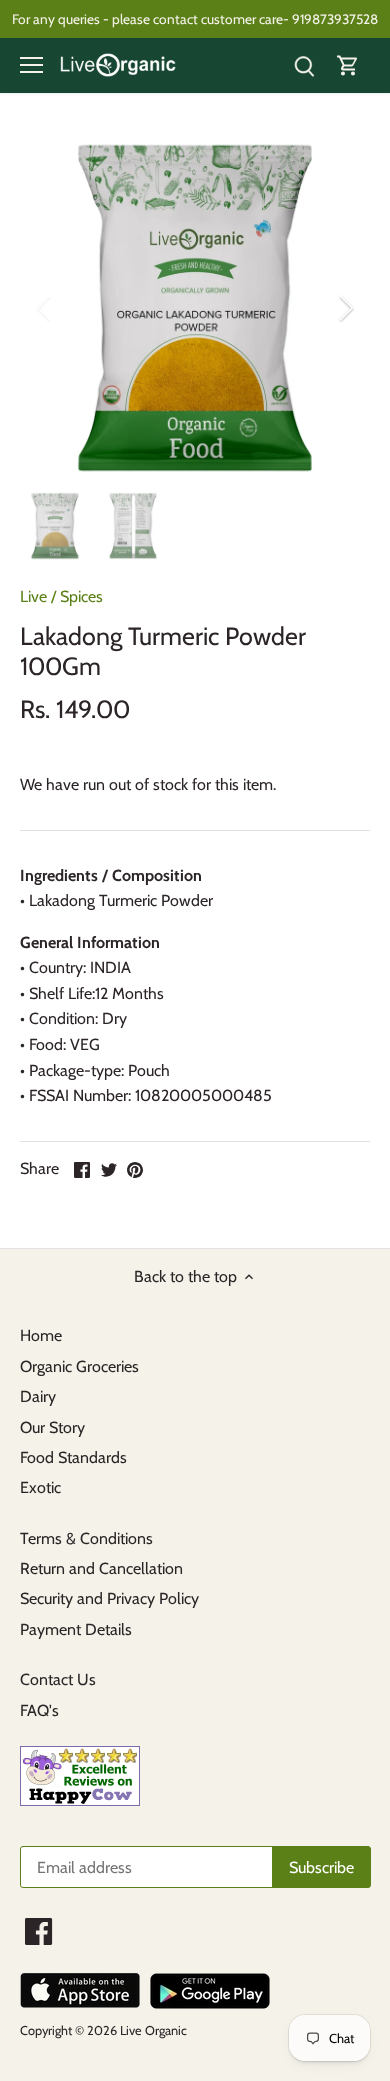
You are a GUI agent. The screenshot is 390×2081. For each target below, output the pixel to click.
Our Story (52, 1427)
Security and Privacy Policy (109, 1598)
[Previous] (45, 308)
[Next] (345, 308)
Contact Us (58, 1679)
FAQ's (39, 1710)
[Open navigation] (31, 65)
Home (41, 1335)
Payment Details (76, 1629)
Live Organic (153, 2030)
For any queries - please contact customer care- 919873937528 (195, 19)
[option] (195, 308)
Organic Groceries (79, 1366)
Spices (81, 596)
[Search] (304, 65)
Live (33, 596)
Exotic (40, 1487)
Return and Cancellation (101, 1568)
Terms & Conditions (86, 1538)
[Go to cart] (348, 65)
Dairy (38, 1396)
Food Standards (73, 1457)
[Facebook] (38, 1931)
